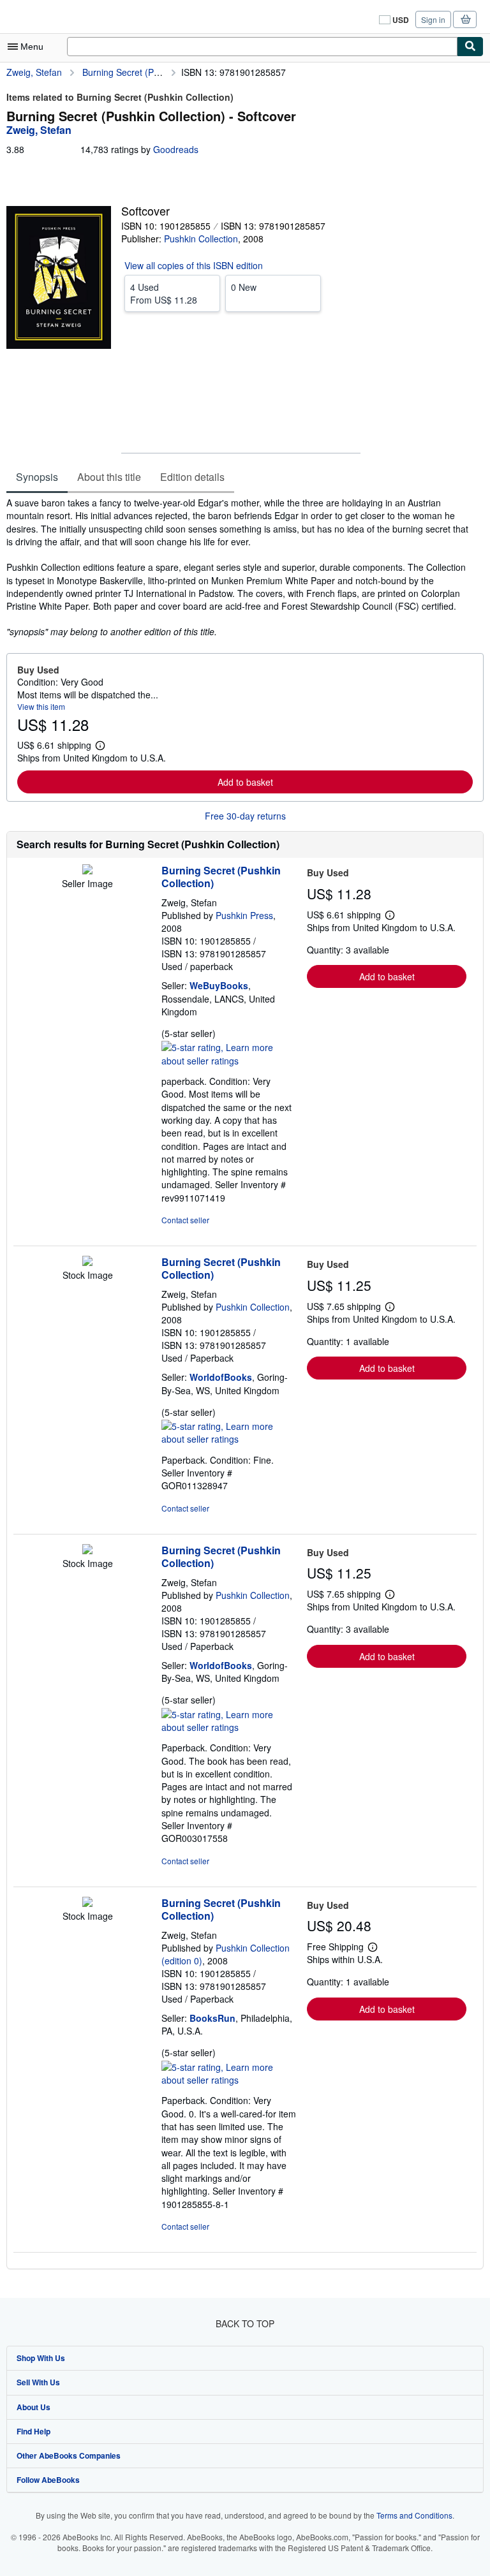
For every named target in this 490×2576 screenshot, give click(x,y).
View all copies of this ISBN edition (194, 265)
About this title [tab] (109, 477)
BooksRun (212, 2018)
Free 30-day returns (245, 816)
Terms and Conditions (414, 2515)
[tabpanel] (240, 567)
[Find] (470, 47)
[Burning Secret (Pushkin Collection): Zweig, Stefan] (87, 871)
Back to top (245, 2323)
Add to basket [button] (245, 782)
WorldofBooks (221, 1377)
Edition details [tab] (192, 477)
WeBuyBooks (219, 985)
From (164, 293)
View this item (41, 706)
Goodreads (176, 149)
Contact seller (185, 1220)
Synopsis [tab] (37, 477)
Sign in (433, 19)
